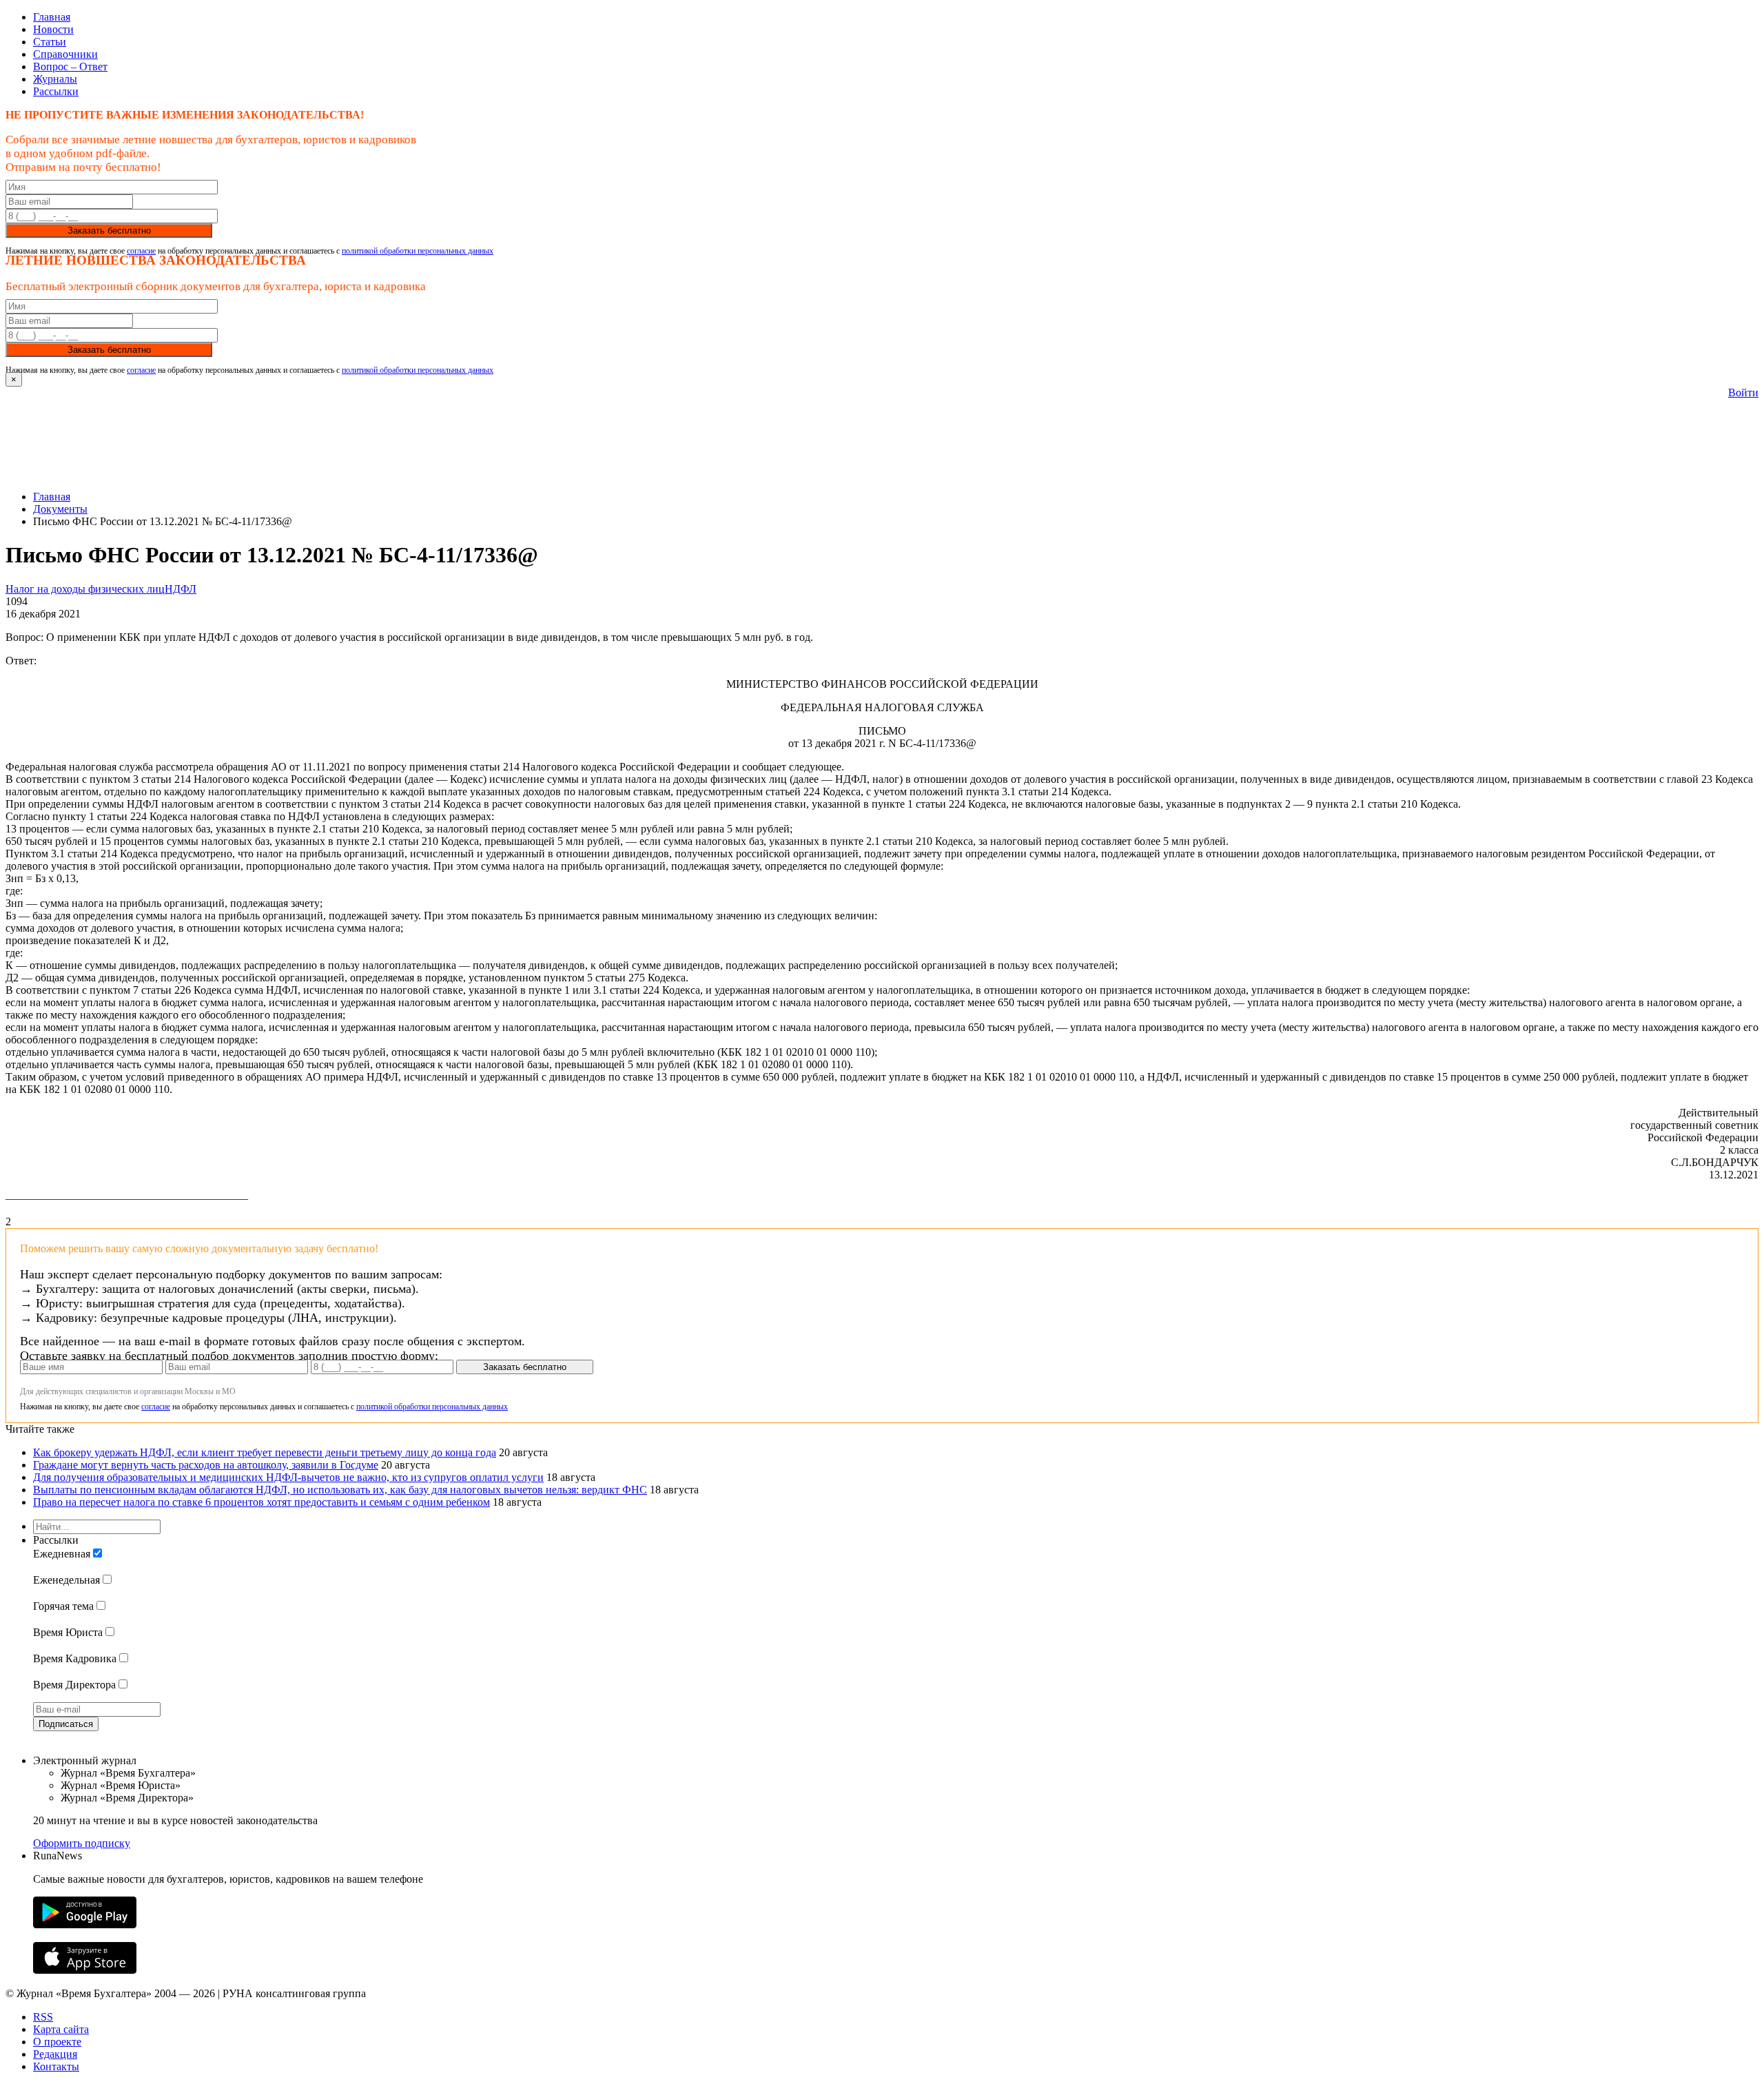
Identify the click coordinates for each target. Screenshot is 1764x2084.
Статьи (50, 42)
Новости (53, 29)
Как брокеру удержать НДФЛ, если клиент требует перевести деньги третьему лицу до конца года (265, 1452)
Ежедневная (62, 1554)
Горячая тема (63, 1606)
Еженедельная (66, 1580)
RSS (43, 2017)
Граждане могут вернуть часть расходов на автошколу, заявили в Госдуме (206, 1465)
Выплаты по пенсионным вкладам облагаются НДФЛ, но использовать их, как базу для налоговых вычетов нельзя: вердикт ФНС (340, 1490)
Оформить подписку (82, 1843)
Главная (52, 17)
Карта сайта (61, 2029)
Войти (1743, 392)
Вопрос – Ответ (70, 67)
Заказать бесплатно (109, 231)
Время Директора (74, 1685)
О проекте (57, 2042)
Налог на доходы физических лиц (85, 589)
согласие (141, 251)
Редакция (55, 2054)
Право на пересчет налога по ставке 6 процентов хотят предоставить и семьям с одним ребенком (261, 1502)
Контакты (56, 2066)
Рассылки (56, 91)
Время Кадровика (75, 1658)
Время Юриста (68, 1632)
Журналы (55, 79)
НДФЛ (181, 589)
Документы (60, 509)
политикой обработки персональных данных (418, 251)
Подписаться (66, 1724)
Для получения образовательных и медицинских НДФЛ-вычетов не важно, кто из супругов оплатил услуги (288, 1477)
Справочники (65, 54)
